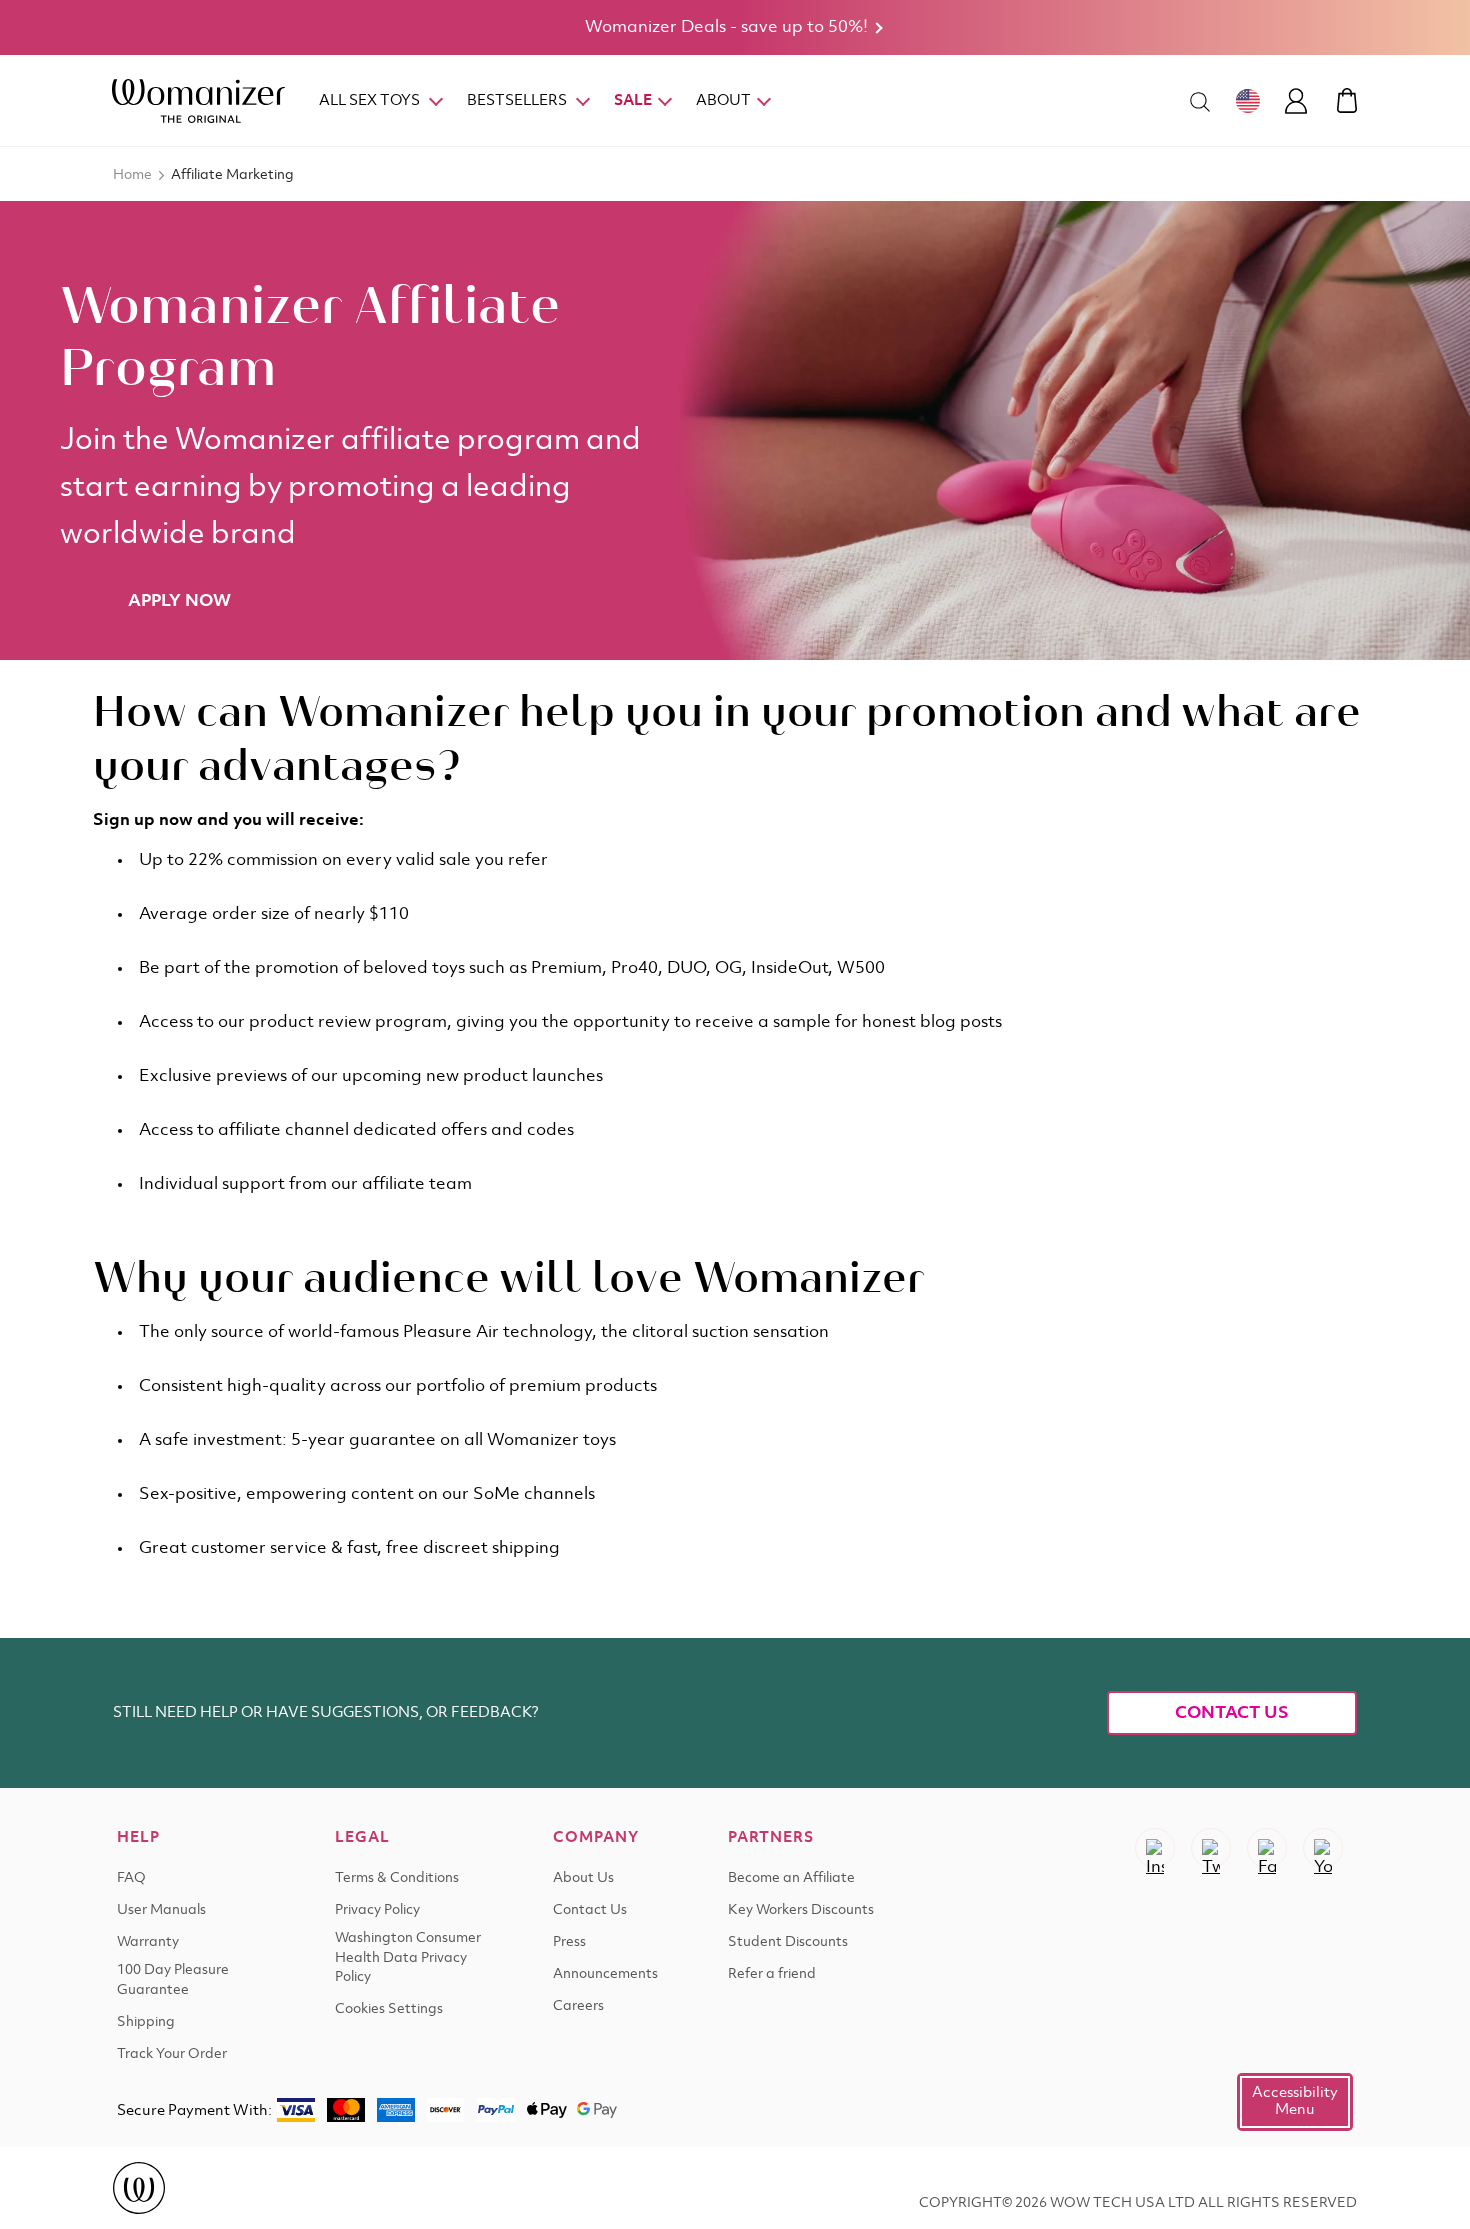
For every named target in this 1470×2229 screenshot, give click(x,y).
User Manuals (161, 1910)
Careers (578, 2006)
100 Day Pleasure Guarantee (173, 1980)
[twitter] (1211, 1848)
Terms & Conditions (397, 1878)
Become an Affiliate (791, 1878)
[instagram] (1155, 1848)
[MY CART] (1347, 100)
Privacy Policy (377, 1910)
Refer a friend (772, 1974)
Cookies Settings (389, 2009)
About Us (583, 1878)
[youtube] (1323, 1848)
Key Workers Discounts (801, 1910)
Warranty (148, 1942)
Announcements (605, 1974)
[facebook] (1267, 1848)
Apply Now (179, 601)
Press (569, 1942)
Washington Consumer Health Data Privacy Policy (408, 1958)
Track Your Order (172, 2054)
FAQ (131, 1878)
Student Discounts (788, 1942)
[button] (1295, 2102)
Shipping (146, 2022)
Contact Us (1232, 1713)
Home (132, 175)
